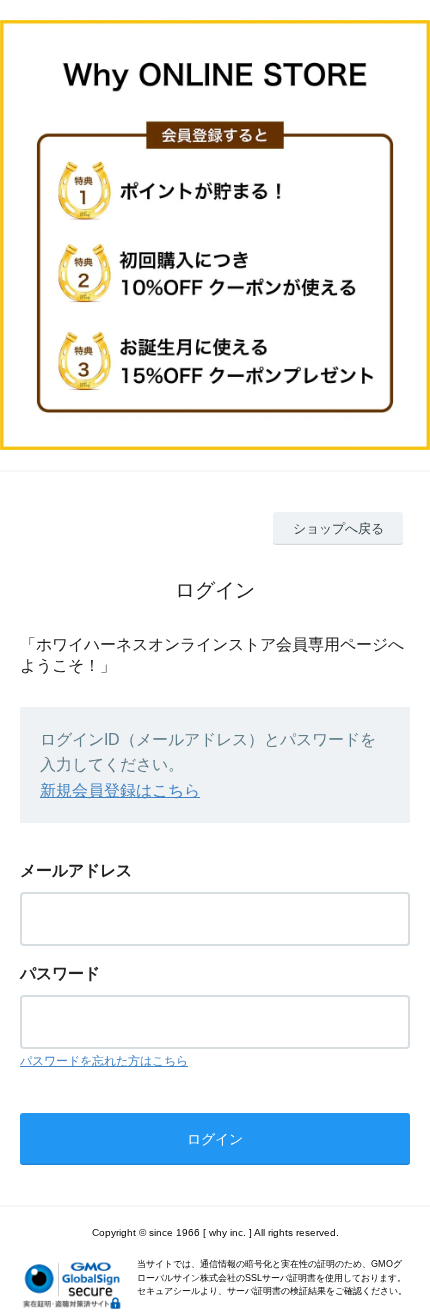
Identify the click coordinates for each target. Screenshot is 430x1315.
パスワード (60, 973)
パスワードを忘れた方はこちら (104, 1061)
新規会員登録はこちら (120, 790)
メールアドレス (76, 870)
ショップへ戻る (338, 528)
